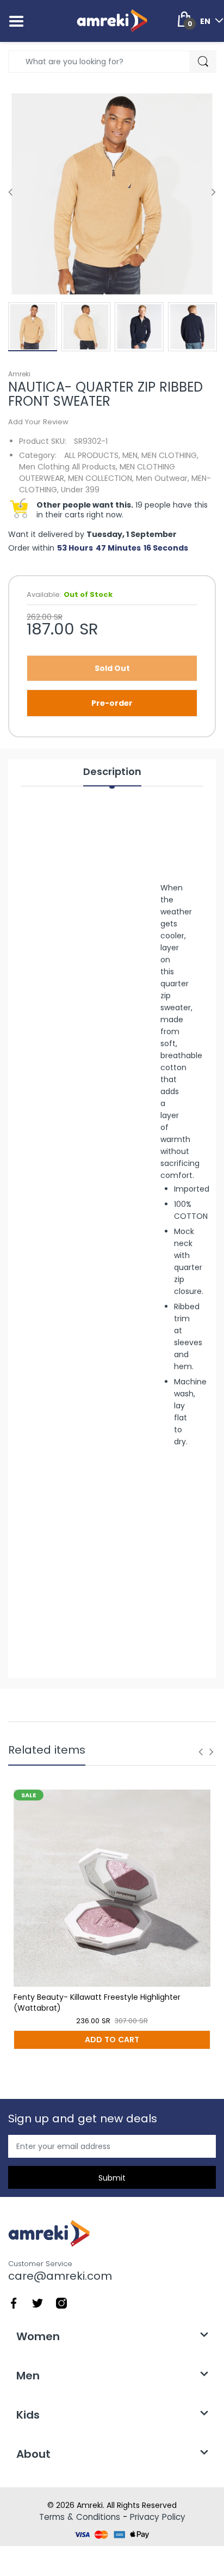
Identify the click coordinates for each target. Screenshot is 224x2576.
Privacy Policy (158, 2517)
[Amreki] (112, 21)
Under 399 (80, 490)
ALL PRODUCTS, (92, 455)
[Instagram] (61, 2303)
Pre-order (112, 703)
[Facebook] (14, 2303)
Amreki (19, 374)
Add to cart (112, 2040)
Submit (112, 2178)
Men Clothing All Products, (68, 467)
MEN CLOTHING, (170, 455)
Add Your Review (38, 422)
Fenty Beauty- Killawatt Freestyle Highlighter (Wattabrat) (97, 2003)
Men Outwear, (163, 478)
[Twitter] (38, 2303)
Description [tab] (112, 772)
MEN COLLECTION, (101, 478)
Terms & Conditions (80, 2517)
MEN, (131, 455)
